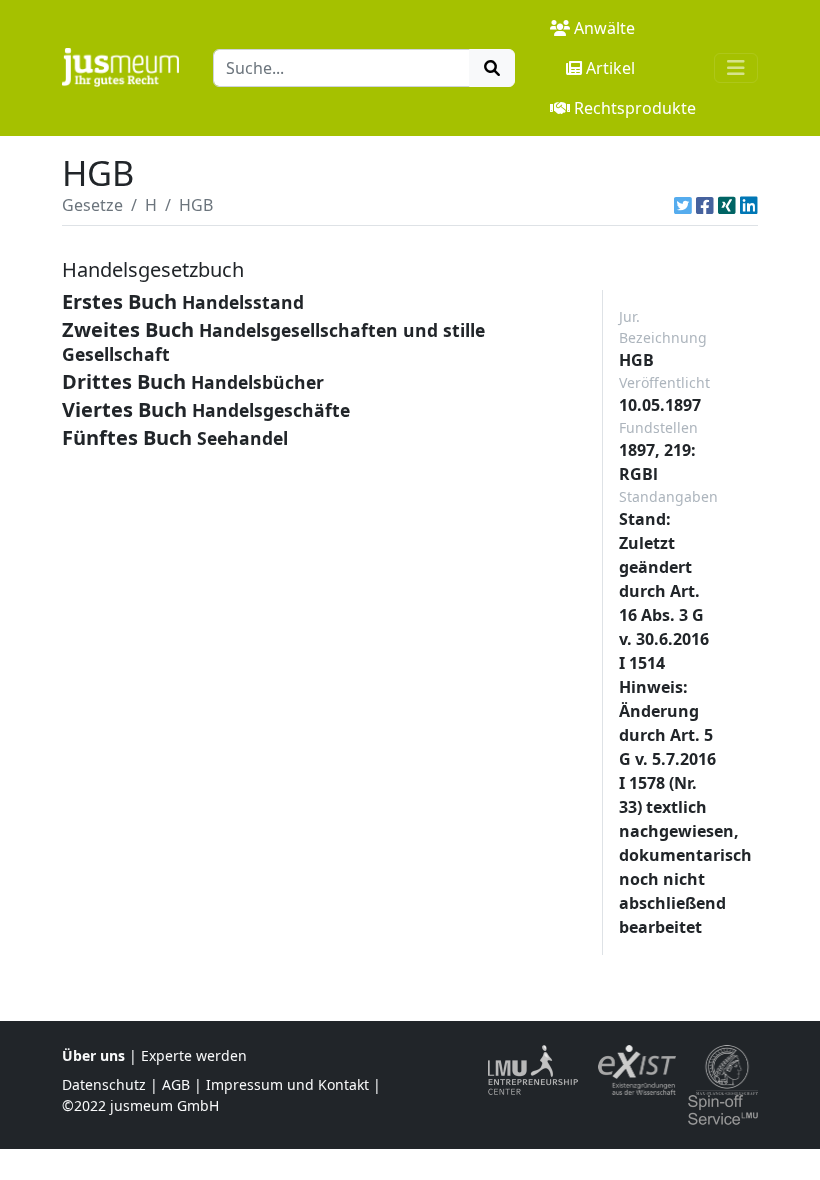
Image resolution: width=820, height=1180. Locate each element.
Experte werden (194, 1055)
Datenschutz (104, 1084)
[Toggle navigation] (736, 68)
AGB (176, 1084)
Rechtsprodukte (635, 108)
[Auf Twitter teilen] (683, 205)
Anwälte (604, 28)
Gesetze (92, 205)
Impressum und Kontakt (287, 1084)
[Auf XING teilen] (727, 205)
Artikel (610, 68)
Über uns (93, 1055)
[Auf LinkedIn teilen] (749, 205)
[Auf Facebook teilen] (705, 205)
